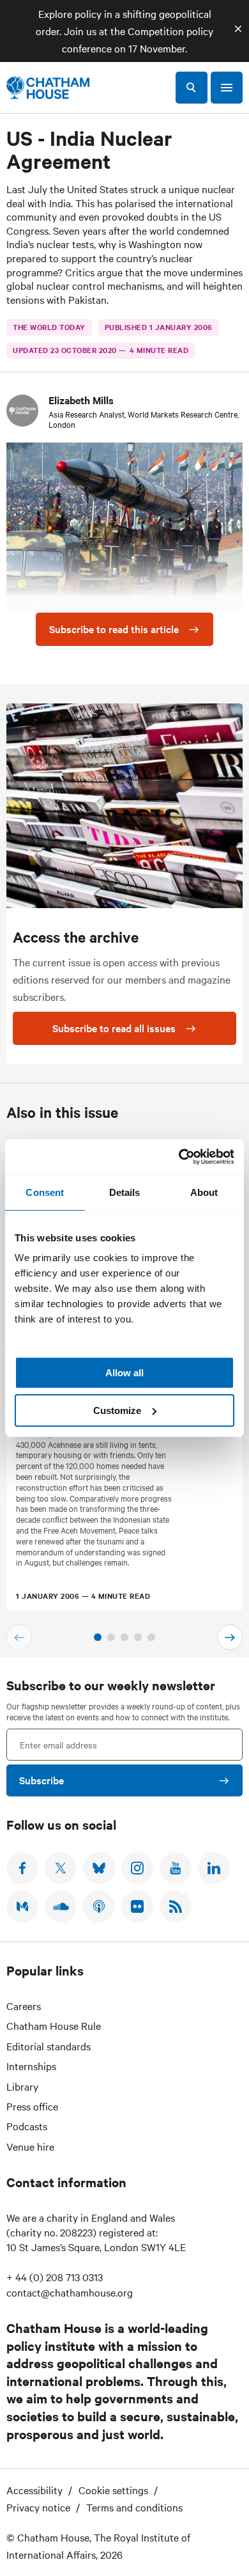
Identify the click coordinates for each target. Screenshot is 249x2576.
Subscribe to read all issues (114, 1028)
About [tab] (204, 1192)
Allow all (124, 1373)
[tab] (98, 1637)
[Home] (48, 88)
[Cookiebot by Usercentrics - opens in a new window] (179, 1157)
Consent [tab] (45, 1192)
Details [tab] (125, 1192)
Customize (117, 1410)
